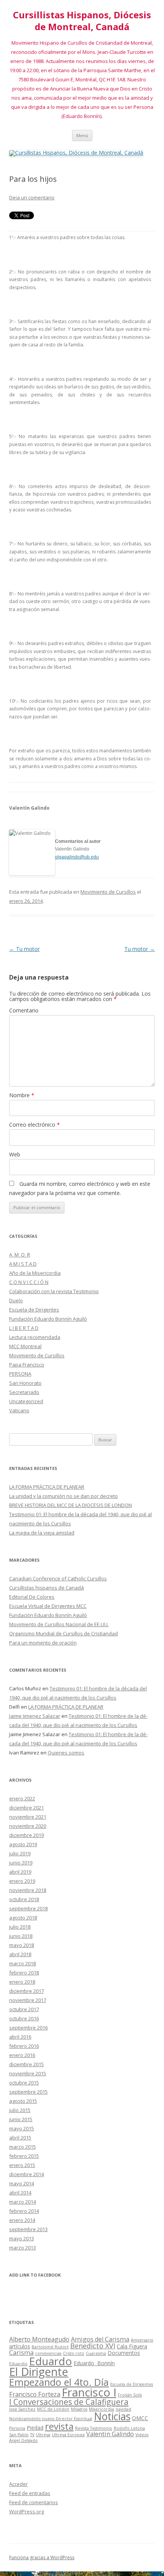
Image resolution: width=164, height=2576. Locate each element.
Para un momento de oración (43, 1643)
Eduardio (18, 2364)
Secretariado (24, 1392)
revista (59, 2426)
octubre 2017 (24, 2009)
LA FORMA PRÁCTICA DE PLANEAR (47, 1487)
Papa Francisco (27, 1365)
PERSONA (20, 1374)
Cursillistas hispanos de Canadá (47, 1588)
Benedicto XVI (93, 2346)
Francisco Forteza (35, 2394)
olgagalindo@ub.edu (77, 857)
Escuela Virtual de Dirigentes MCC (48, 1606)
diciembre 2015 (27, 2064)
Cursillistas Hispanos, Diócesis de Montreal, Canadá (82, 21)
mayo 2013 (22, 2238)
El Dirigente (39, 2371)
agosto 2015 (23, 2101)
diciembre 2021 (27, 1808)
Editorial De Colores (32, 1597)
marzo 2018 (23, 1963)
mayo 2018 (22, 1945)
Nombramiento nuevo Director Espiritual (51, 2419)
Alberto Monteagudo (39, 2339)
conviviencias (48, 2353)
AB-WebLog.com (105, 2573)
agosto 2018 (23, 1918)
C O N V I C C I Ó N (29, 1282)
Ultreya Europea (68, 2435)
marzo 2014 (23, 2202)
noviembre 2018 (28, 1890)
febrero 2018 (24, 1973)
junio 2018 (21, 1936)
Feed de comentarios (34, 2502)
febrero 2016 (24, 2046)
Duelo (16, 1300)
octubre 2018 (24, 1899)
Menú (82, 135)
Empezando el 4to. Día (59, 2382)
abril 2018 (20, 1954)
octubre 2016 (24, 2018)
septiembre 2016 (28, 2028)
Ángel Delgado (23, 2440)
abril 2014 (20, 2193)
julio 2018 (20, 1927)
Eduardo (51, 2361)
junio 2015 (21, 2119)
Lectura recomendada (35, 1337)
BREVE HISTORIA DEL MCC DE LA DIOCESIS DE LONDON (71, 1505)
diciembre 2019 (27, 1835)
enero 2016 (22, 2055)
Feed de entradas (30, 2493)
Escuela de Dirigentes (34, 1310)
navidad (123, 2409)
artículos (20, 2346)
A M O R (20, 1255)
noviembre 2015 (28, 2073)
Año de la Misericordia (35, 1273)
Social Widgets (57, 2573)
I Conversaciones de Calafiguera (69, 2402)
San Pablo (19, 2435)
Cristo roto (74, 2353)
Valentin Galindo (110, 2434)
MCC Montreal (25, 1346)
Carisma (21, 2353)
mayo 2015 (22, 2128)
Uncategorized (26, 1401)
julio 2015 (20, 2110)
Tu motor (24, 949)
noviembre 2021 (28, 1817)
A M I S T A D (23, 1264)
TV (32, 2435)
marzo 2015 (23, 2147)
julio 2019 (20, 1853)
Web (15, 1154)
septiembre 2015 (28, 2092)
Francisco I (89, 2392)
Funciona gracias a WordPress (42, 2557)
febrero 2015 (24, 2156)
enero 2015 (22, 2165)
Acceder (18, 2484)
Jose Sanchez (22, 2409)
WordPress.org (27, 2511)
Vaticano (19, 1410)
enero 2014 (22, 2220)
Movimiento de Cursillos (108, 892)
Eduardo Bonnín (94, 2363)
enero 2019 (22, 1881)
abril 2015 (20, 2138)
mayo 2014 (22, 2183)
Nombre (22, 1095)
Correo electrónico (35, 1125)
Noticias (112, 2416)
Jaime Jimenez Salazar (35, 1716)
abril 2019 (20, 1872)
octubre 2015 (24, 2083)
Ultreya (43, 2435)
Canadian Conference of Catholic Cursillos (58, 1578)
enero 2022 (22, 1798)
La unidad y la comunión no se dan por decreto (64, 1496)
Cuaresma (96, 2353)
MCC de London (53, 2409)
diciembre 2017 (27, 1991)
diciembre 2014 (27, 2174)
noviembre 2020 (28, 1826)
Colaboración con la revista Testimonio (54, 1291)
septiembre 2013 (28, 2229)
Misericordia (101, 2409)
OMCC (140, 2418)
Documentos (124, 2353)
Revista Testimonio (94, 2428)
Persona (17, 2428)
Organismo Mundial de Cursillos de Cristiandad (64, 1633)
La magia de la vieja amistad (42, 1533)
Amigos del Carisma (100, 2339)
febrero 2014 (24, 2211)
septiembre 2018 (28, 1908)
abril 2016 (20, 2037)
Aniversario (142, 2340)
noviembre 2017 (28, 2000)
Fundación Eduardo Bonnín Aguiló (48, 1319)
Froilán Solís (130, 2395)
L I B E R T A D (24, 1328)
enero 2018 (22, 1982)
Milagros (79, 2409)
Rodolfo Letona (129, 2428)
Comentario (24, 1010)
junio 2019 (21, 1863)
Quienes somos (66, 1753)
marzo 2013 (23, 2248)
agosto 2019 (23, 1844)
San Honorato (25, 1383)
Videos (142, 2435)
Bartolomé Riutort (50, 2347)
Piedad (35, 2428)
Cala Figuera (132, 2346)
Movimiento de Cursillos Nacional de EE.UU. (59, 1624)
